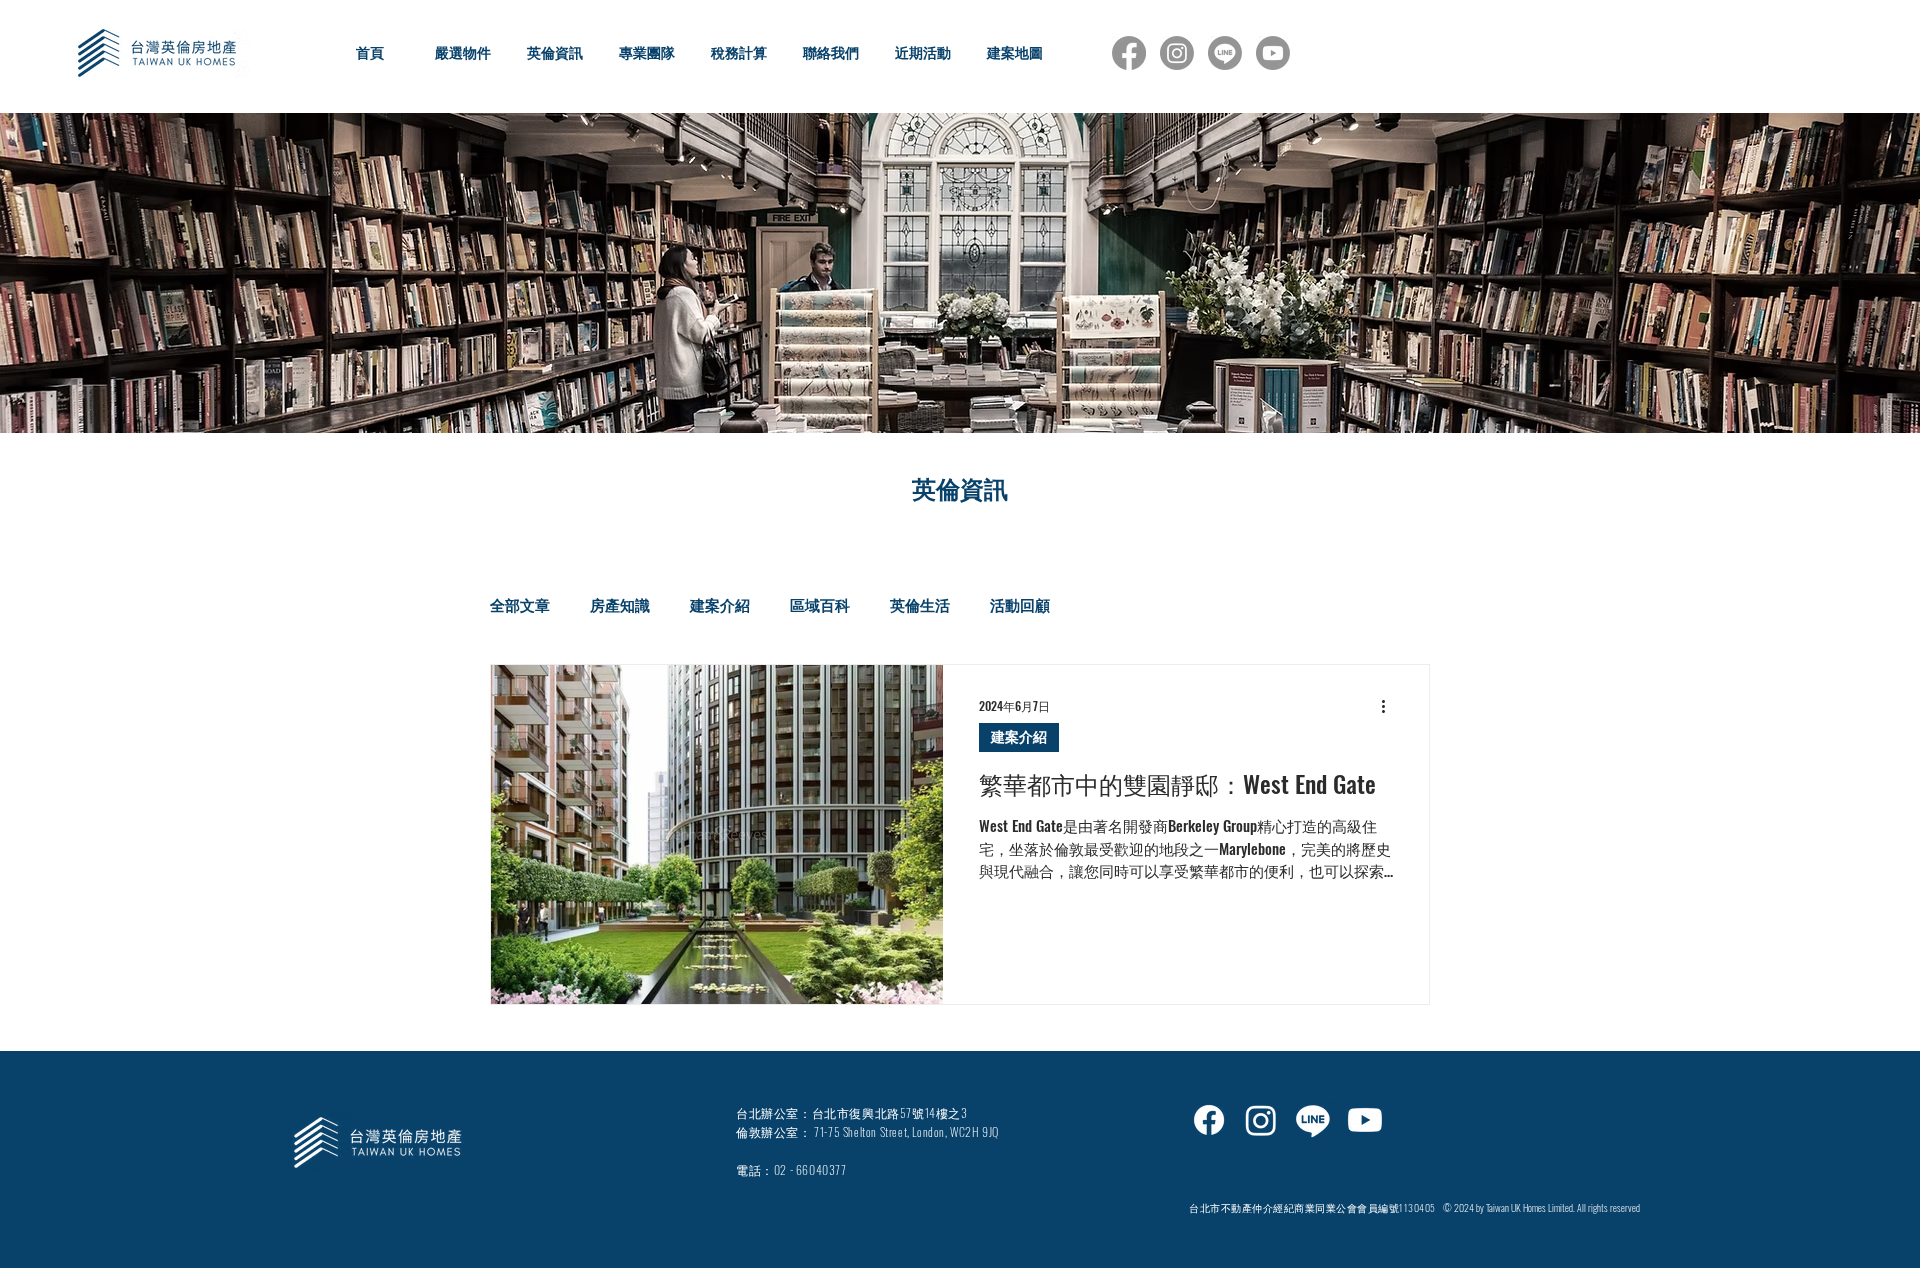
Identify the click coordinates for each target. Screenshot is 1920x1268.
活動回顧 (1020, 604)
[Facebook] (1129, 53)
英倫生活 (920, 604)
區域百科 (820, 604)
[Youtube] (1273, 53)
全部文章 (520, 604)
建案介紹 (720, 604)
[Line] (1225, 53)
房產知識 (620, 604)
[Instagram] (1177, 53)
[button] (462, 53)
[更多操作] (1390, 706)
